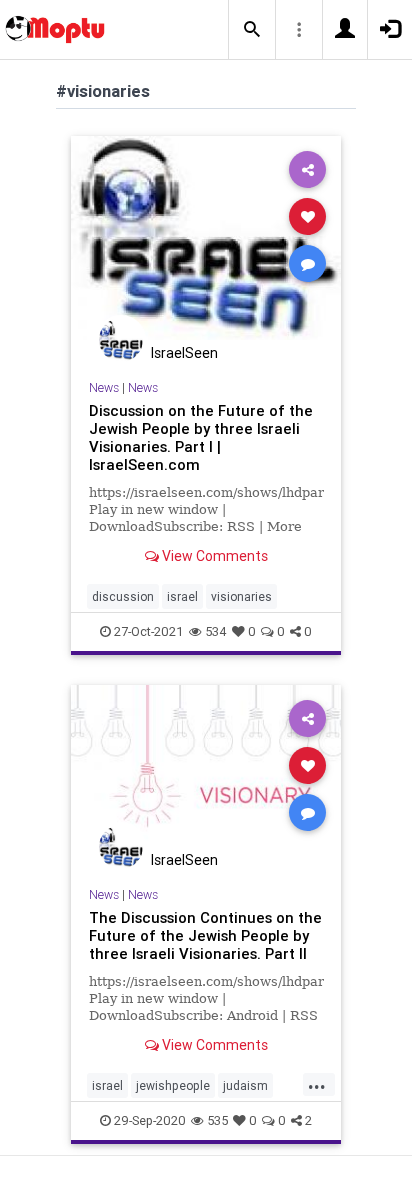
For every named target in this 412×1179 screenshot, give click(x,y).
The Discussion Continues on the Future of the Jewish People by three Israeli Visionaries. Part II (205, 935)
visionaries (241, 596)
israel (182, 596)
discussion (123, 596)
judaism (245, 1085)
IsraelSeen (184, 353)
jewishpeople (173, 1085)
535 (217, 1120)
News (104, 387)
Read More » (206, 237)
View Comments (213, 556)
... (317, 1084)
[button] (252, 30)
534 (216, 631)
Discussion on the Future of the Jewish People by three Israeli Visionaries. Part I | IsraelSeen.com (201, 437)
